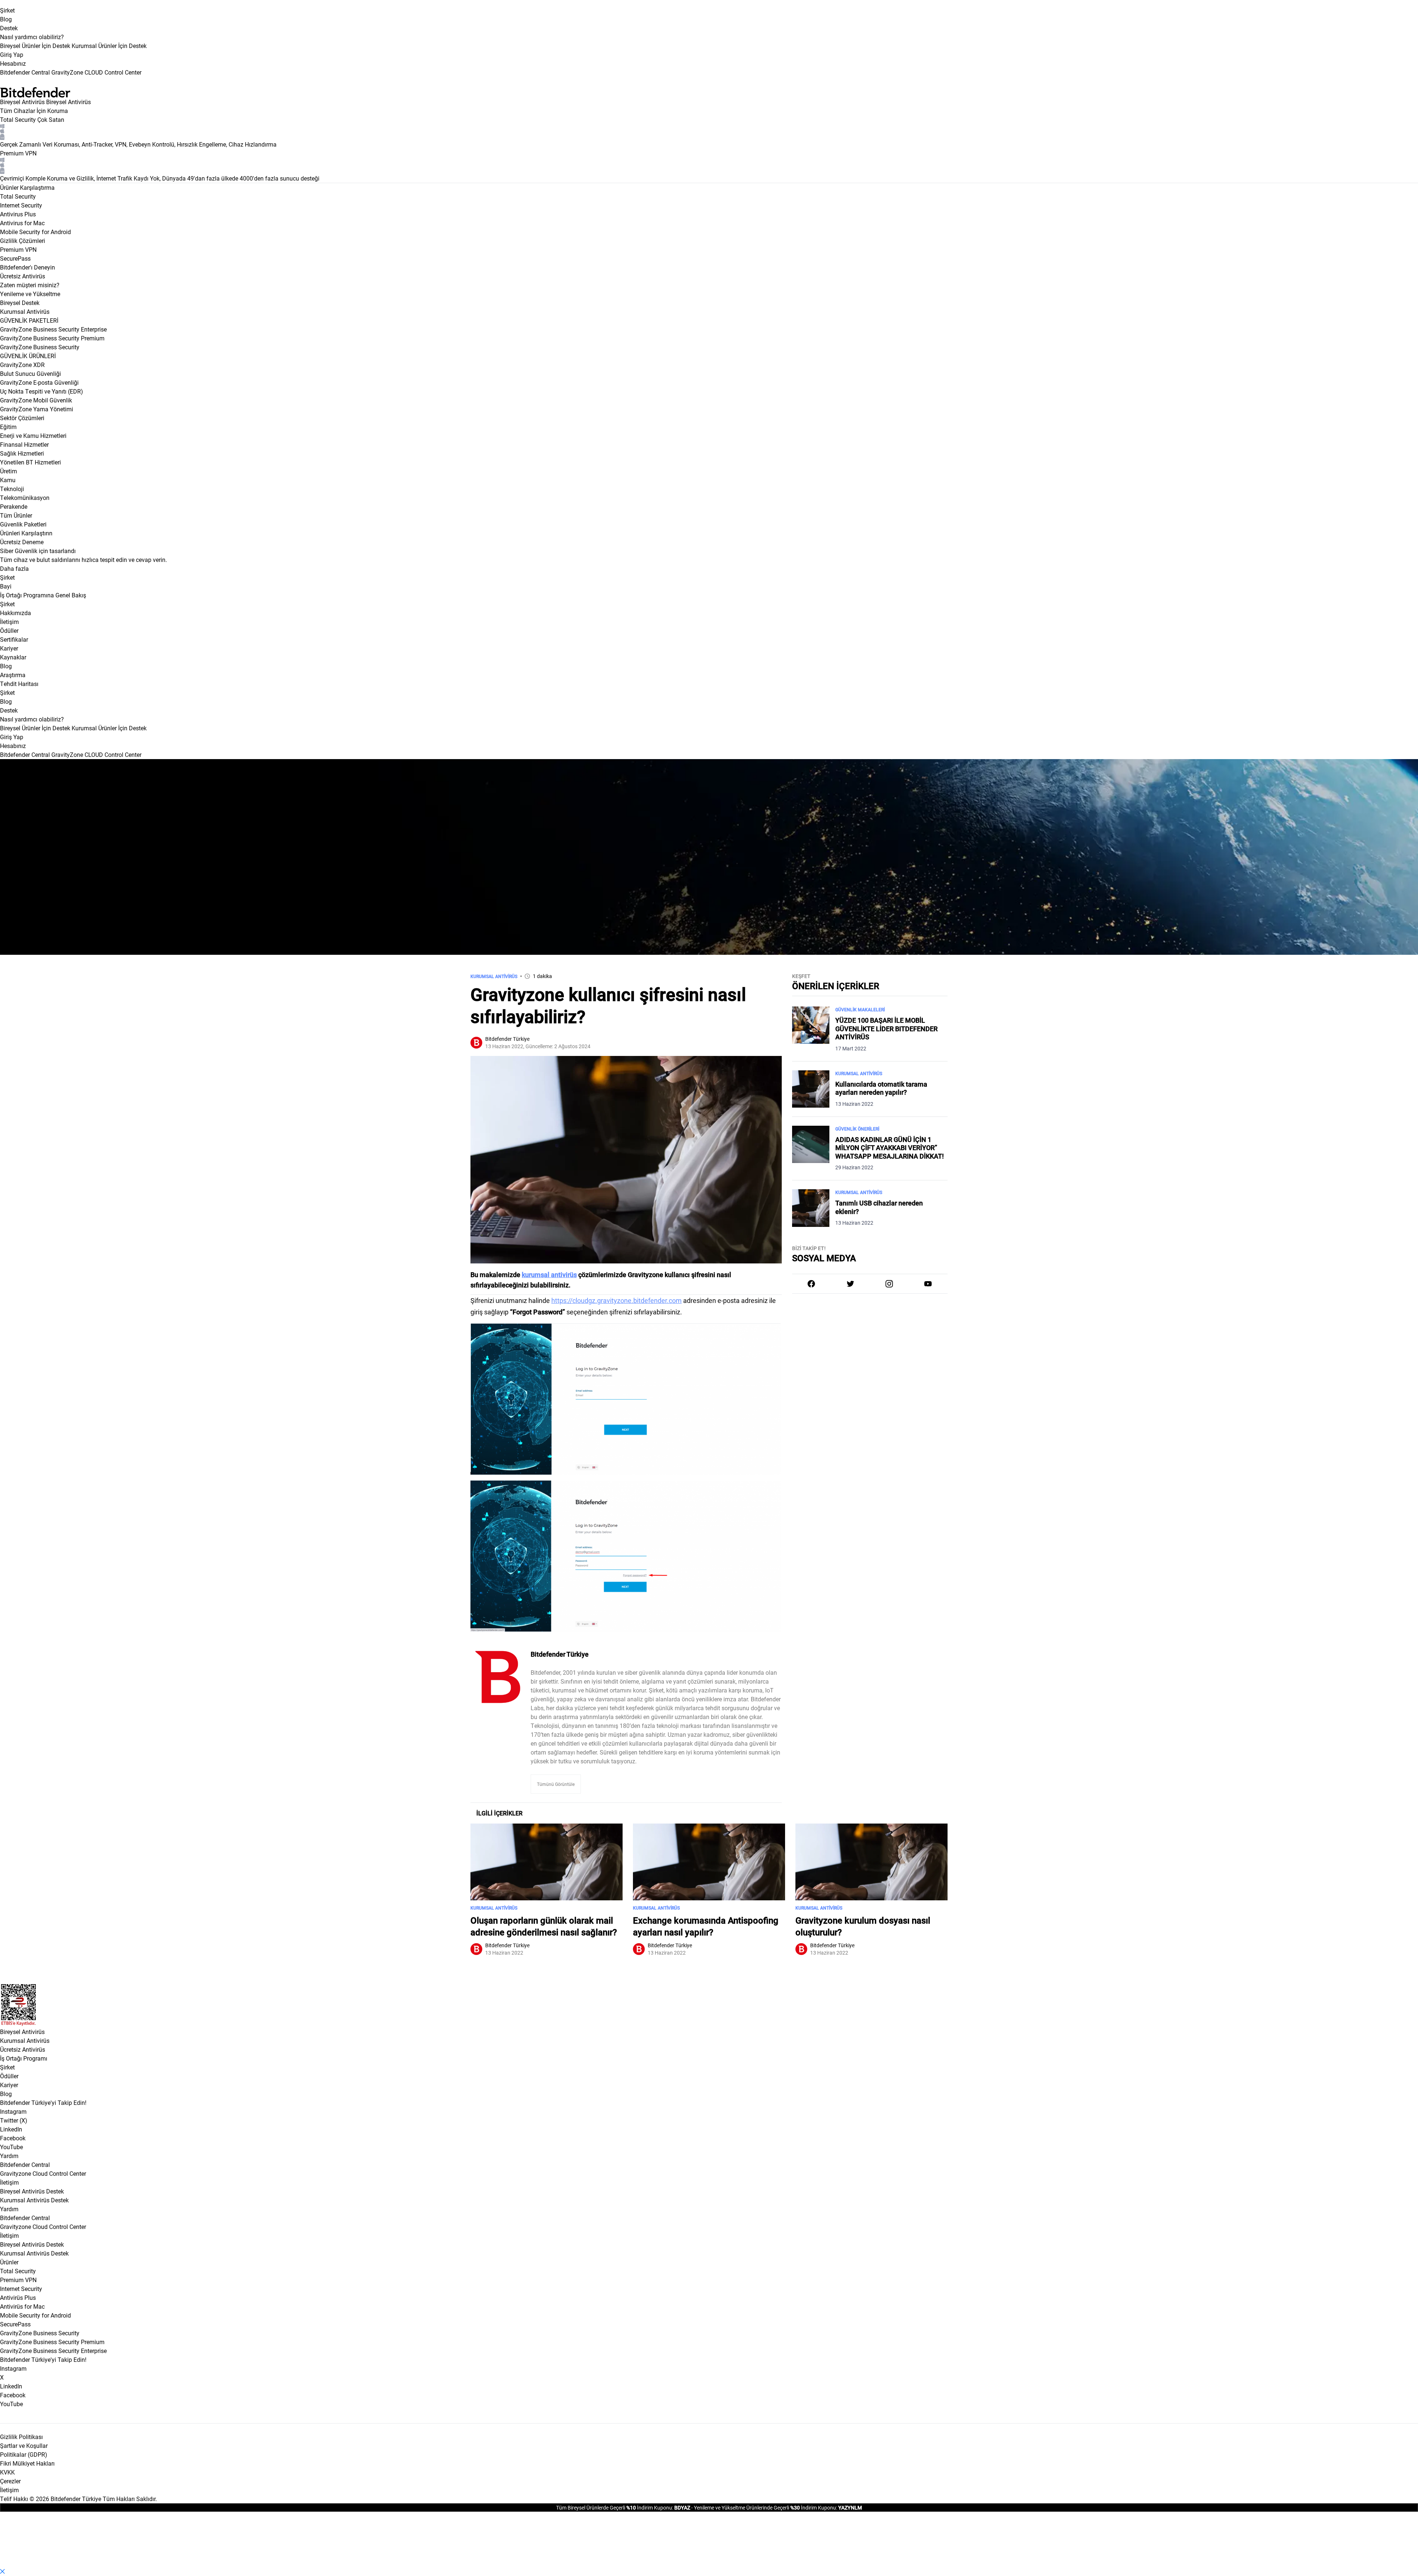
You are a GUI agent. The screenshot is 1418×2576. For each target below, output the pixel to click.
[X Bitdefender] (850, 1284)
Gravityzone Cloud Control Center (43, 2173)
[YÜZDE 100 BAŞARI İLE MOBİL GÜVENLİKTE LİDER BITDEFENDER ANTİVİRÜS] (811, 1029)
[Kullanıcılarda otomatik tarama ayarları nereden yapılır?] (811, 1089)
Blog (6, 19)
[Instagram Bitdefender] (889, 1284)
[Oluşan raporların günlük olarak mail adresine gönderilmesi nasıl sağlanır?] (547, 1862)
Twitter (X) (14, 2120)
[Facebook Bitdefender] (811, 1284)
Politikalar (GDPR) (24, 2454)
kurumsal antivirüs (549, 1275)
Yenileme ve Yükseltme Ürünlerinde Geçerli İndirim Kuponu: (765, 2508)
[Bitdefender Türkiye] (498, 1677)
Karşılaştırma (37, 187)
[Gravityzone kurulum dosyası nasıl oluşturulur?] (871, 1862)
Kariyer (9, 2085)
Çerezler (10, 2481)
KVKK (7, 2472)
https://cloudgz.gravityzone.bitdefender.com (616, 1300)
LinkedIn (11, 2129)
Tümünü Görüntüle (556, 1784)
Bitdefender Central (25, 2165)
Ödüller (9, 2076)
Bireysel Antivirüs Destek (32, 2191)
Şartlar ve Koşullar (24, 2445)
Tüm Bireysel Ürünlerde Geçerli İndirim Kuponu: (615, 2508)
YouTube (11, 2147)
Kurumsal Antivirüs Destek (34, 2200)
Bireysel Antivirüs (22, 102)
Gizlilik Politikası (21, 2437)
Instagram (13, 2111)
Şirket (7, 10)
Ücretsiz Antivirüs (23, 2049)
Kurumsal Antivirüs (25, 311)
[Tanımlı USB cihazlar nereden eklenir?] (811, 1208)
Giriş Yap (12, 54)
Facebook (13, 2138)
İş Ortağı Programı (24, 2058)
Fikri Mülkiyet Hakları (27, 2463)
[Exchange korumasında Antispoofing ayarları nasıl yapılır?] (709, 1862)
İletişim (9, 2182)
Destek (9, 28)
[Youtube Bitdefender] (928, 1284)
